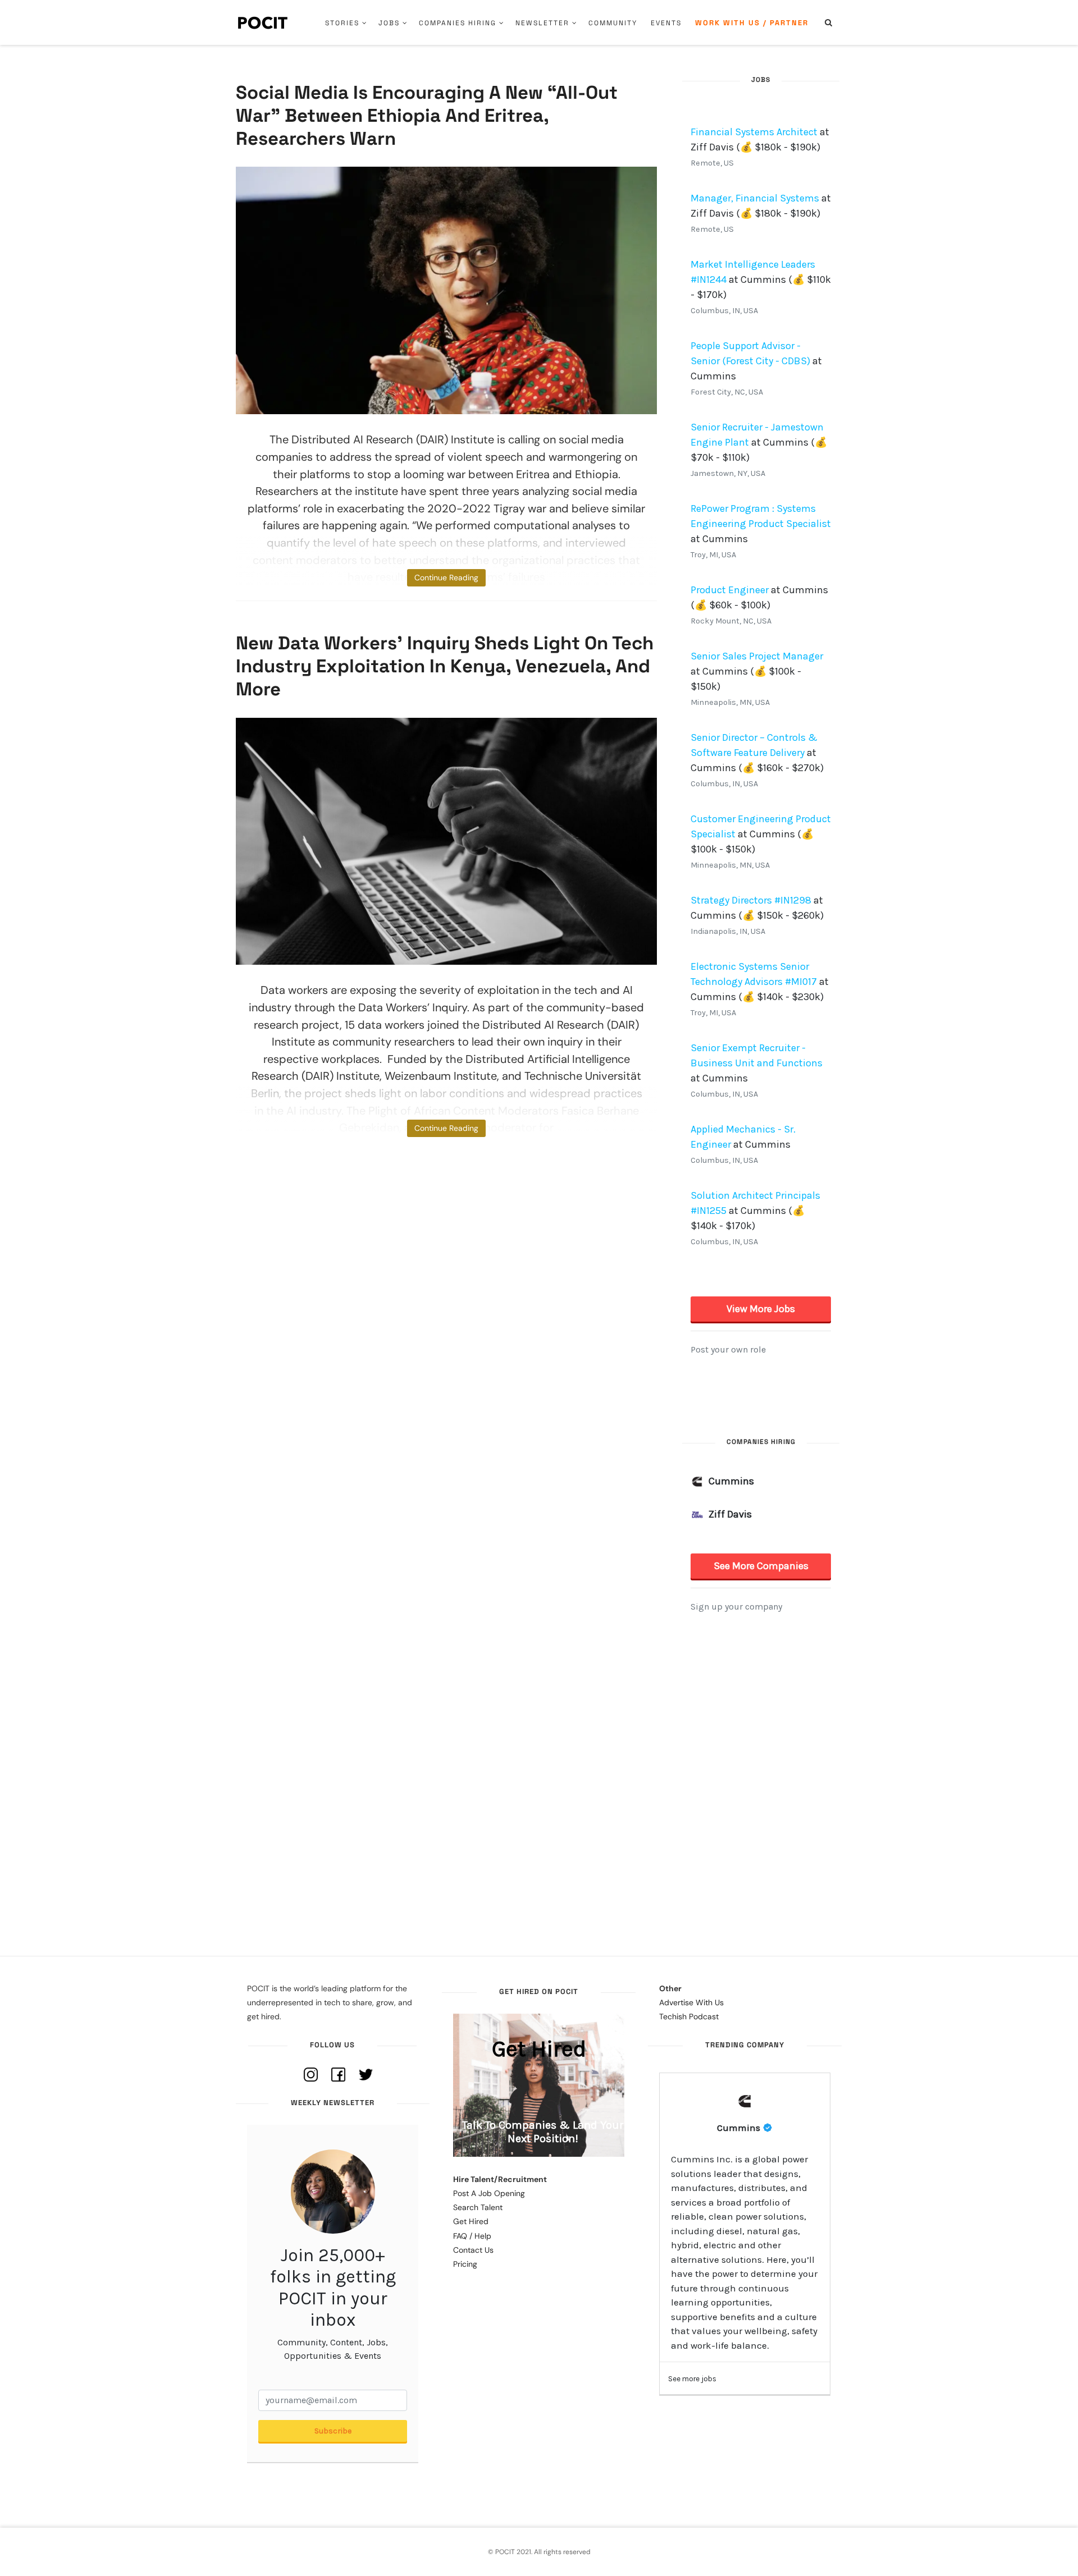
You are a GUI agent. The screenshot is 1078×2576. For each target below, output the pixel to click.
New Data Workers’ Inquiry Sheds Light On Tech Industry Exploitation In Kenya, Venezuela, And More (445, 666)
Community (613, 23)
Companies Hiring (458, 23)
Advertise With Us (691, 2002)
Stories (342, 23)
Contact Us (473, 2250)
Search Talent (478, 2207)
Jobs (389, 23)
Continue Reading (446, 577)
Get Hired (471, 2221)
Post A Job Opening (489, 2193)
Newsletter (542, 23)
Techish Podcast (689, 2016)
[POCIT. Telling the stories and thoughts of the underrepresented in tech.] (263, 22)
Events (666, 23)
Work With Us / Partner (752, 23)
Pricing (465, 2264)
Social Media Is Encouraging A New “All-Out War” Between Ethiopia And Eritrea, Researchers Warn (427, 116)
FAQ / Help (472, 2236)
